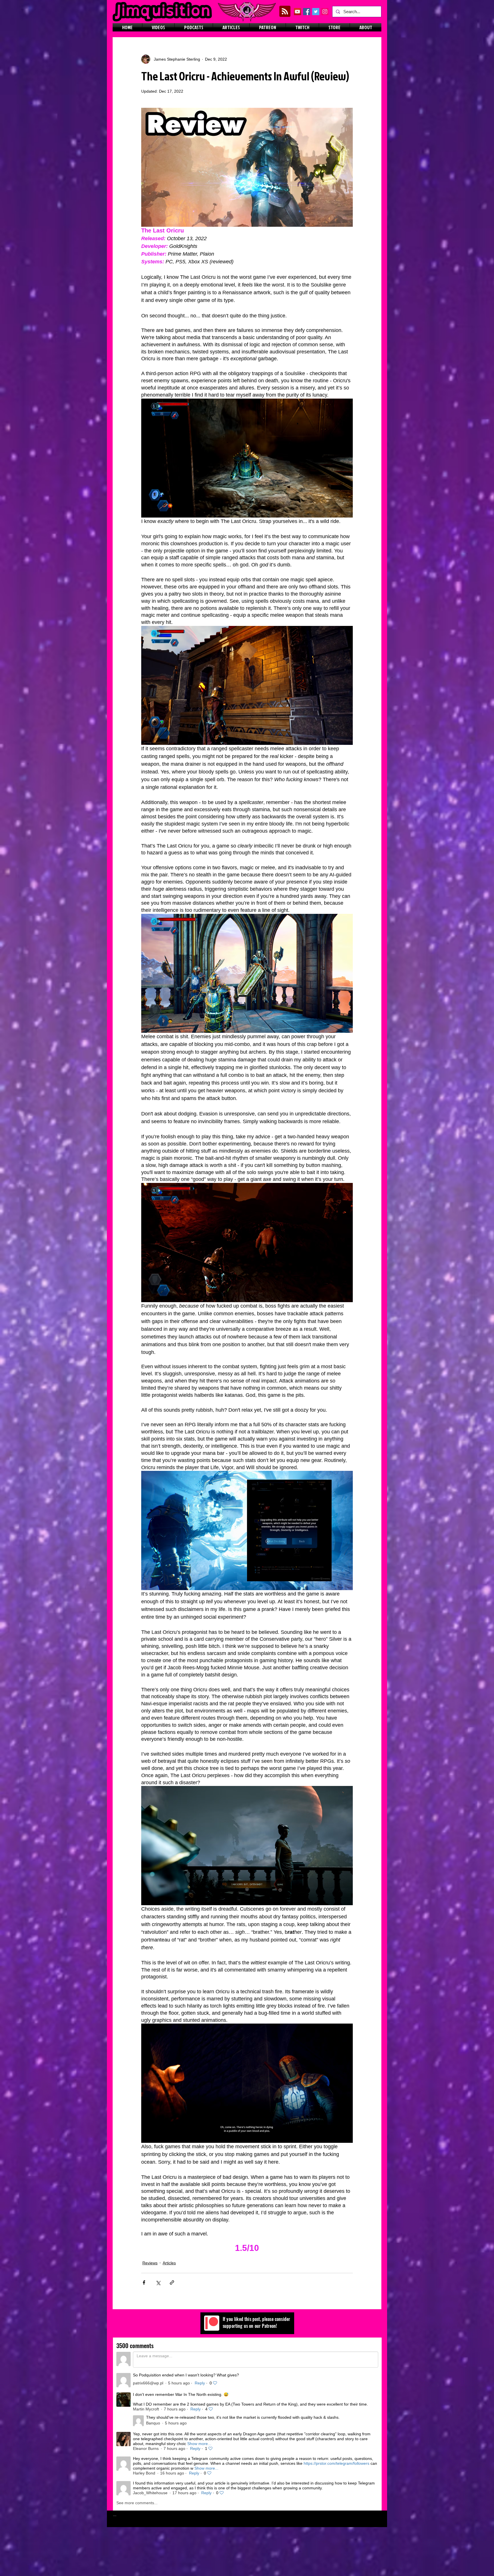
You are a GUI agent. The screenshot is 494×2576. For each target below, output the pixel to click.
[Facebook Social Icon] (307, 12)
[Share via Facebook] (144, 2282)
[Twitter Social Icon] (316, 12)
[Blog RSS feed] (285, 12)
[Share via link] (172, 2282)
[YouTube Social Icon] (297, 12)
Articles (169, 2263)
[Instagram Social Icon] (325, 12)
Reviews (150, 2263)
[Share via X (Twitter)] (158, 2282)
